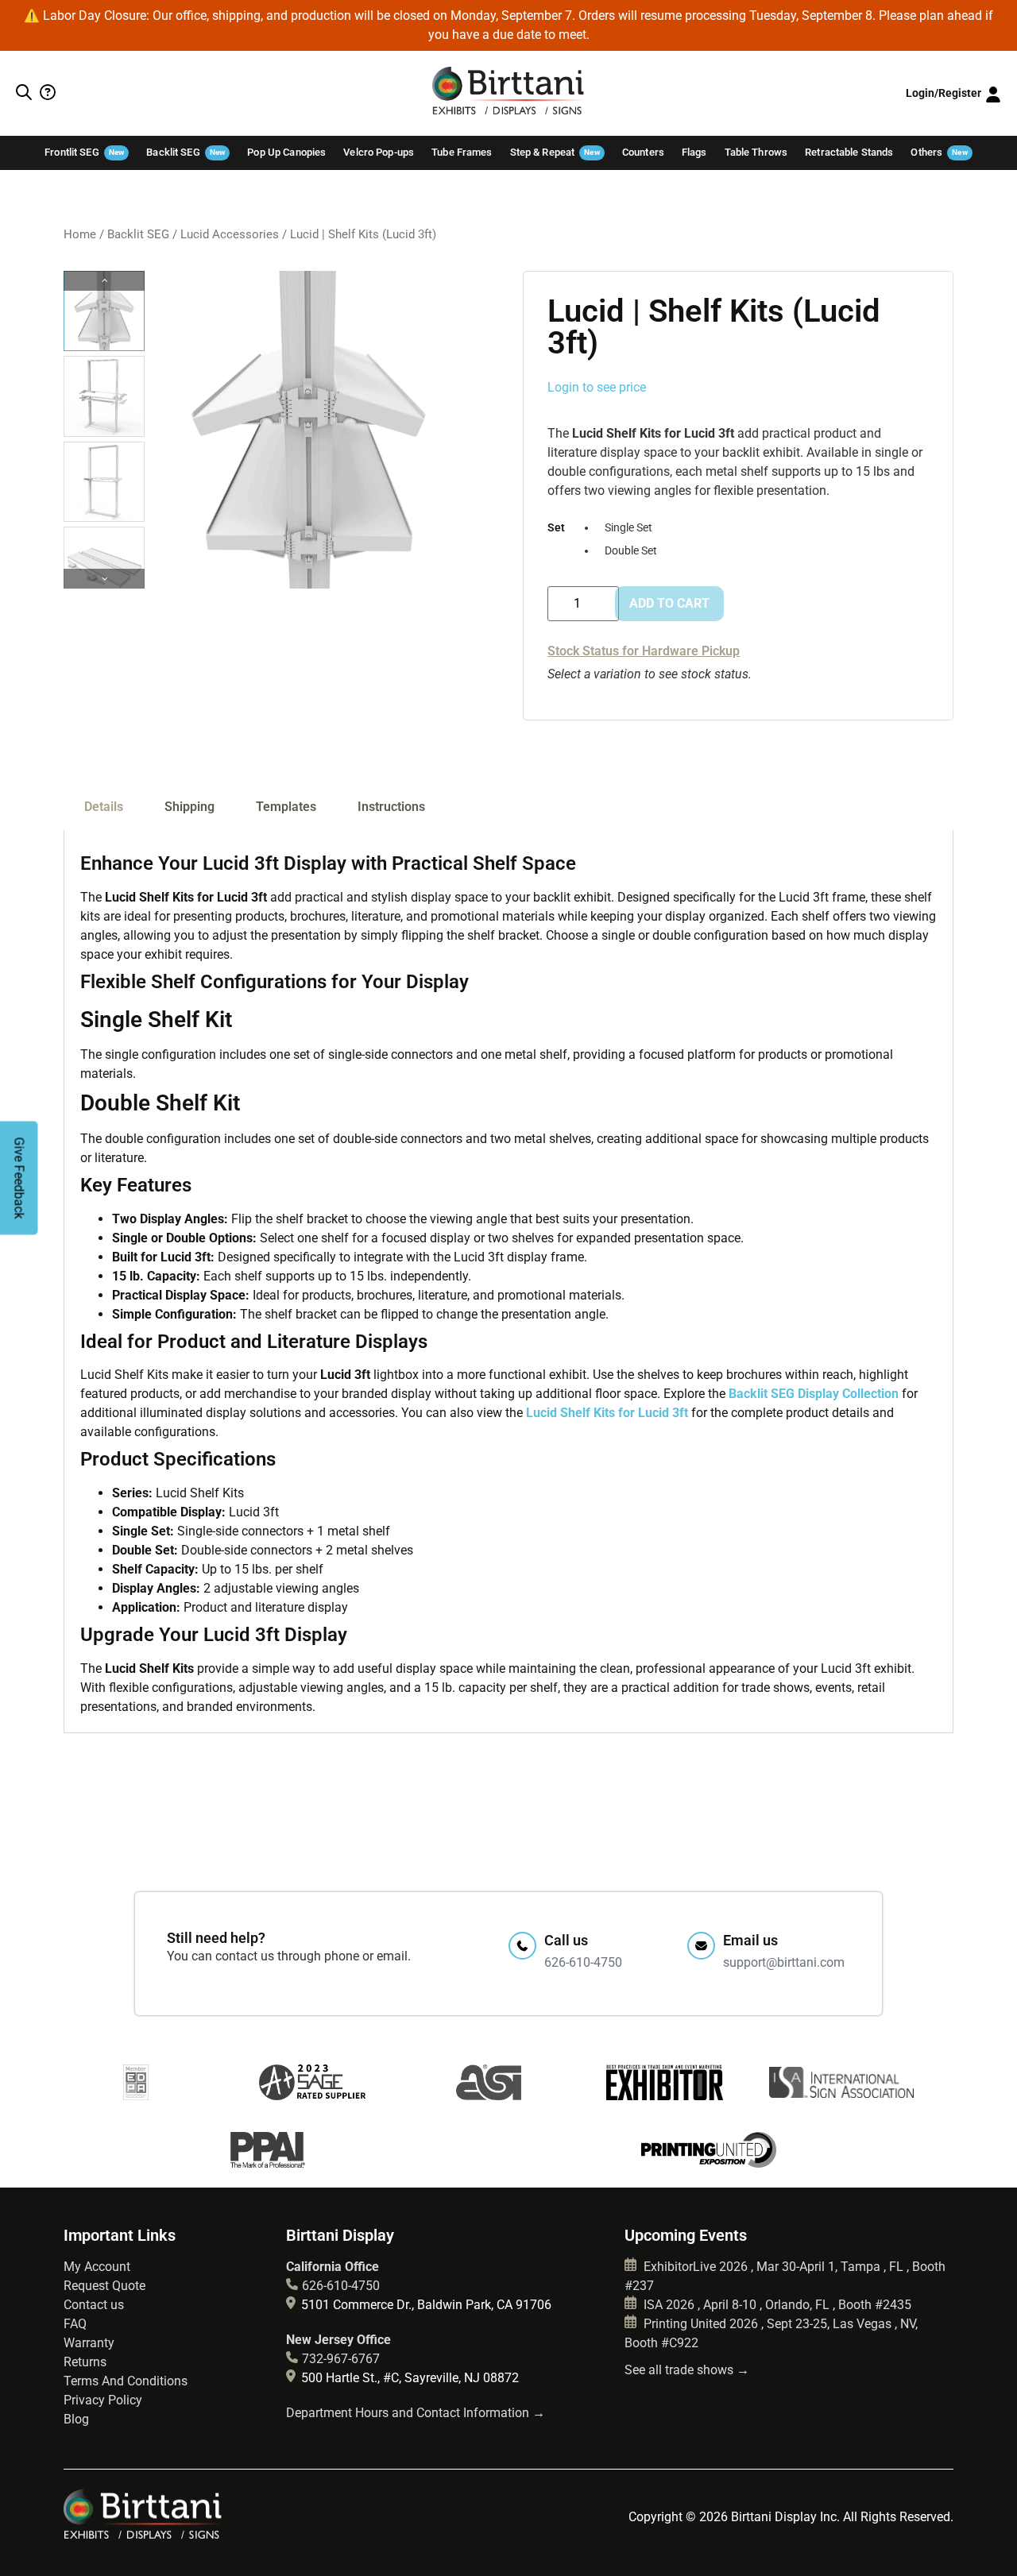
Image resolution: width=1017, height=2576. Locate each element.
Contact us (94, 2305)
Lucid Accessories (230, 234)
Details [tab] (104, 807)
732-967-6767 (341, 2359)
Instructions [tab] (391, 807)
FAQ (75, 2324)
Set (556, 528)
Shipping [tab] (189, 807)
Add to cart (669, 603)
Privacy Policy (103, 2400)
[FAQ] (46, 94)
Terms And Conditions (126, 2381)
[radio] (631, 529)
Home (80, 234)
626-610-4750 (341, 2286)
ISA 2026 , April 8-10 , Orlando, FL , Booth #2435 (776, 2305)
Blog (76, 2419)
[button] (104, 579)
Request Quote (104, 2286)
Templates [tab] (286, 807)
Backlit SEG (138, 234)
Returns (85, 2362)
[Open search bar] (24, 94)
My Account (97, 2267)
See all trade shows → (687, 2370)
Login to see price (597, 387)
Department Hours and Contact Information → (416, 2413)
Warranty (89, 2343)
